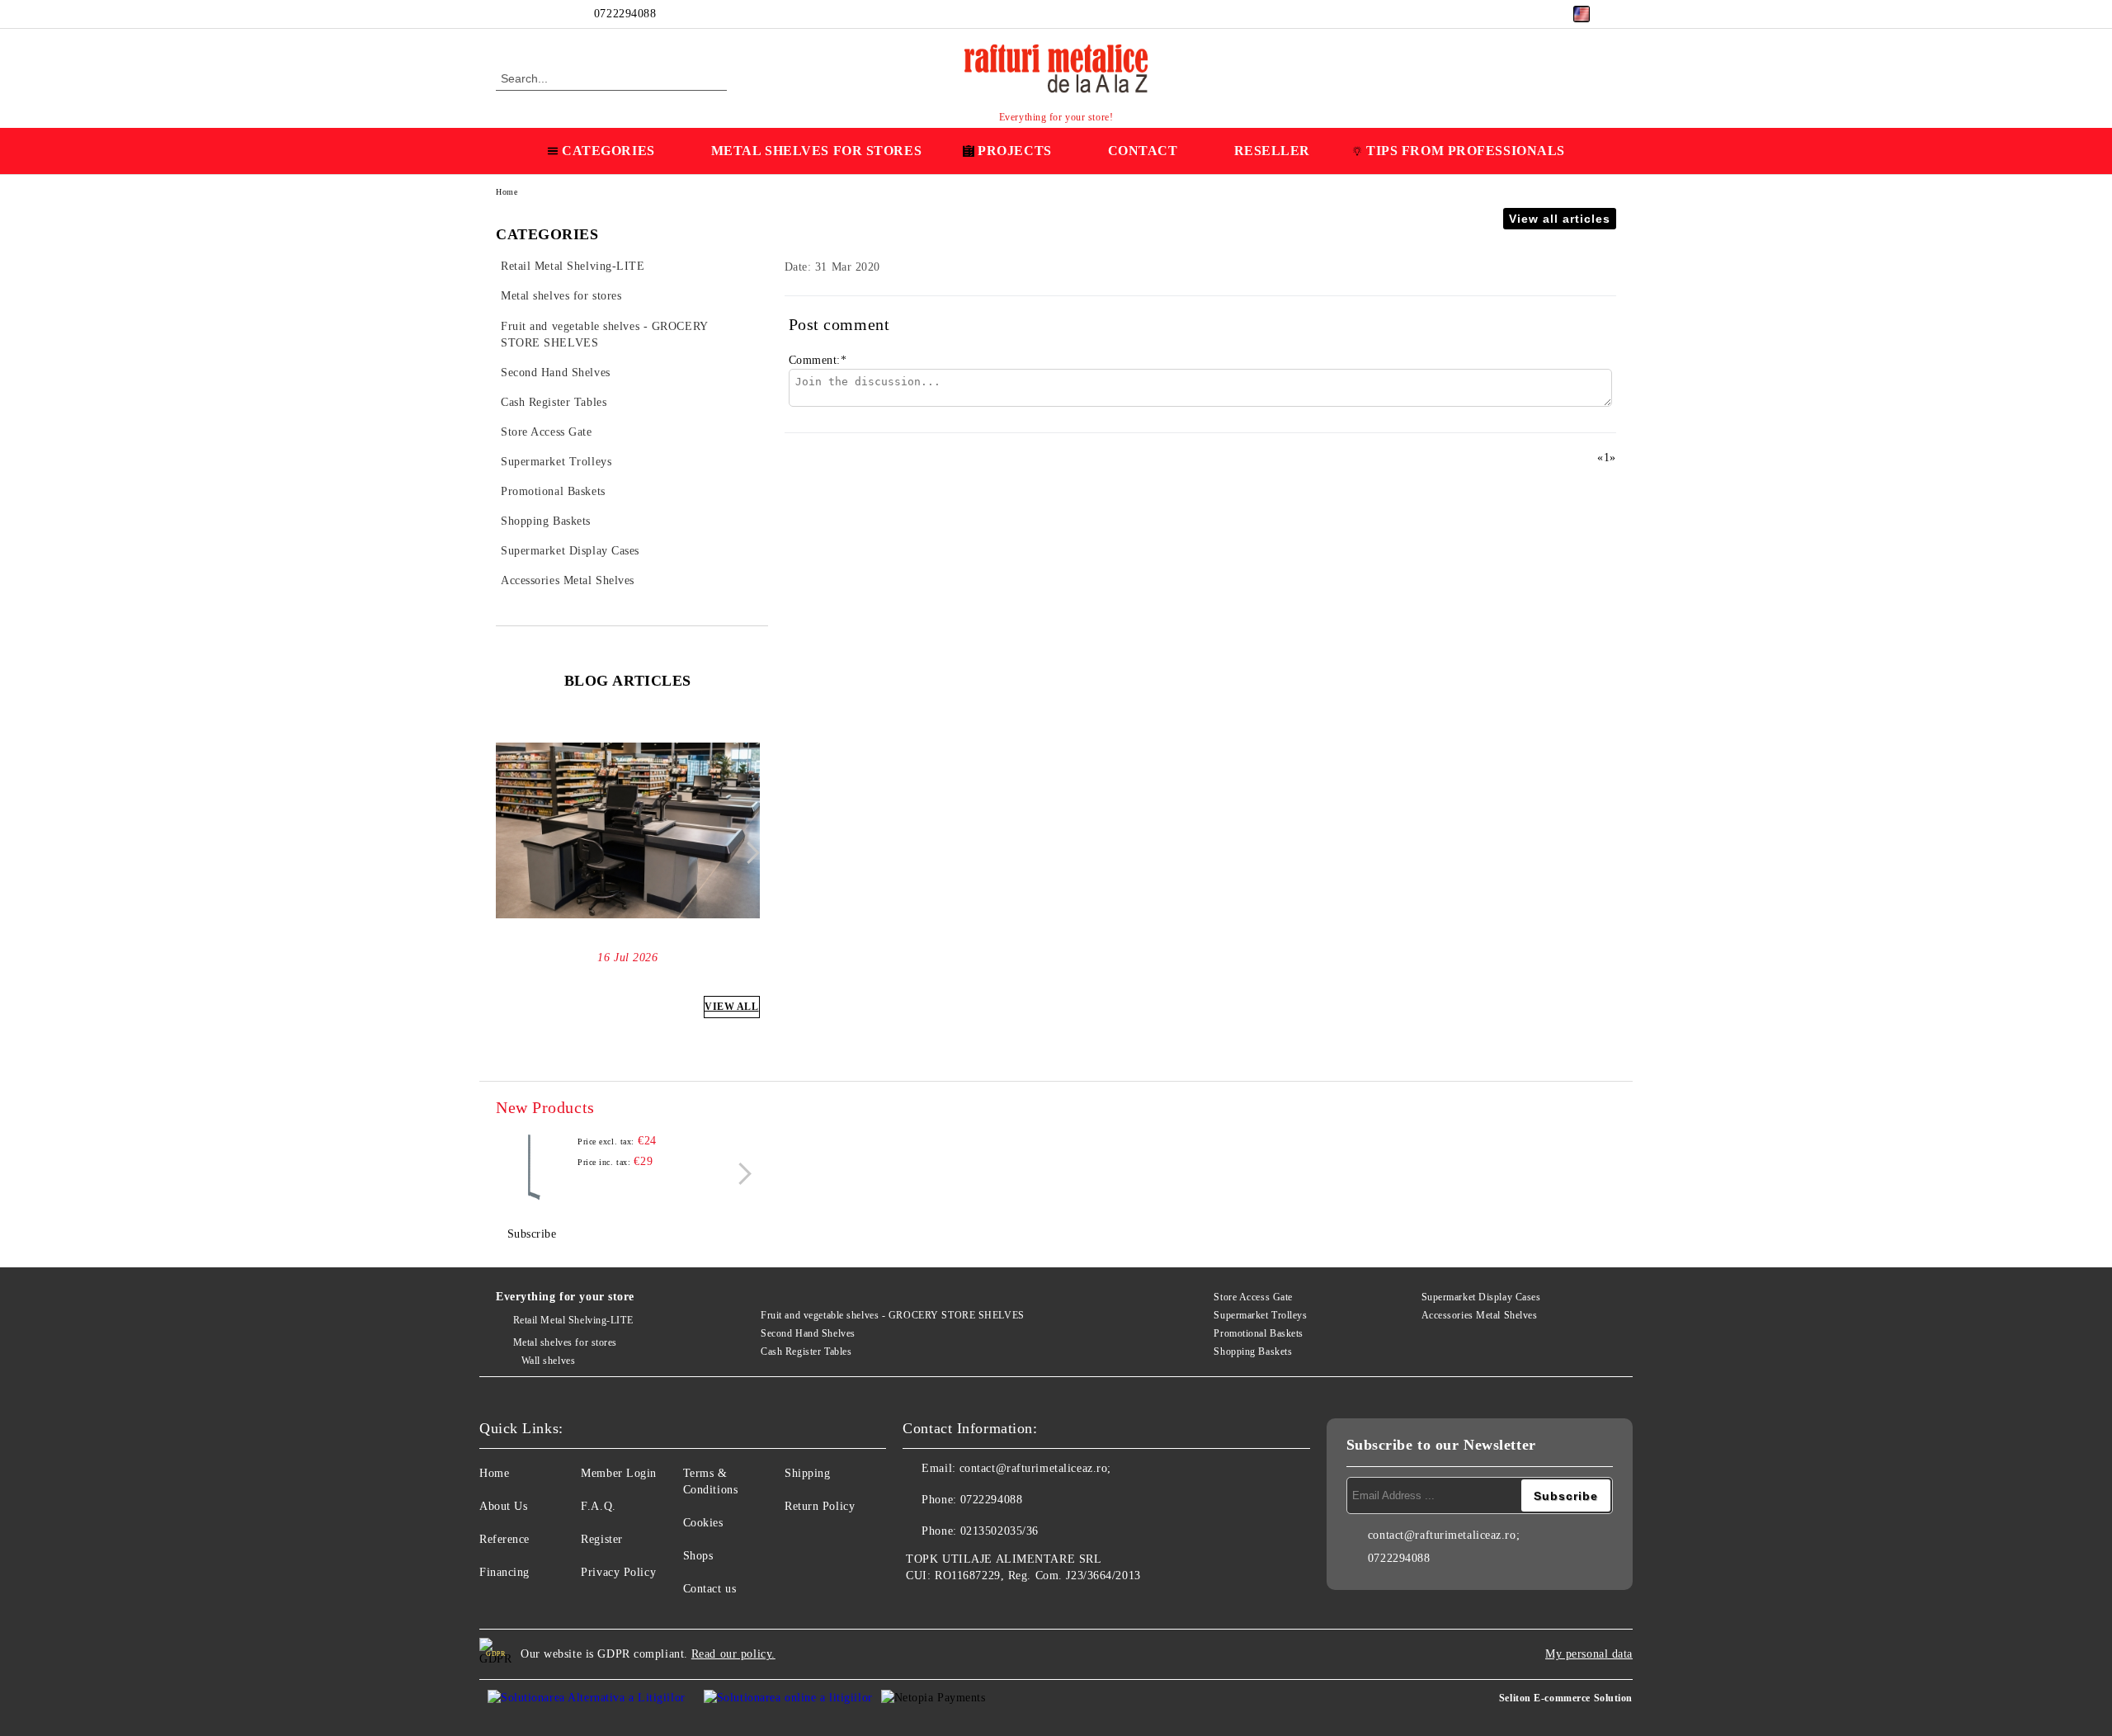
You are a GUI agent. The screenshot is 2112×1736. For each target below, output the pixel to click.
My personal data (1589, 1654)
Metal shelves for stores (565, 1342)
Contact (1143, 151)
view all (731, 1007)
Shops (698, 1556)
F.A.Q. (598, 1506)
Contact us (710, 1589)
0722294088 (625, 14)
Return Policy (820, 1506)
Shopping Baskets (1253, 1352)
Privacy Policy (618, 1572)
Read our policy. (733, 1654)
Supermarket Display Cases (1481, 1297)
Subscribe (532, 1234)
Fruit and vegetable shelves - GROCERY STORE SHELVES (893, 1315)
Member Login (619, 1473)
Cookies (703, 1523)
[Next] (749, 853)
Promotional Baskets (1259, 1333)
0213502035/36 (999, 1531)
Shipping (807, 1473)
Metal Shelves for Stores (816, 151)
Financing (504, 1572)
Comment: (818, 360)
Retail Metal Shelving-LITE (573, 1320)
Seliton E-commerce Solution (1566, 1698)
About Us (503, 1506)
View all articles (1560, 219)
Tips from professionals (1466, 151)
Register (601, 1539)
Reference (504, 1539)
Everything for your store (565, 1297)
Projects (1014, 151)
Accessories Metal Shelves (1480, 1315)
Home (507, 192)
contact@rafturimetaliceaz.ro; (1035, 1468)
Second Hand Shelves (808, 1333)
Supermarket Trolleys (1260, 1315)
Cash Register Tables (806, 1352)
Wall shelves (548, 1361)
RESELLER (1272, 151)
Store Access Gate (1253, 1297)
